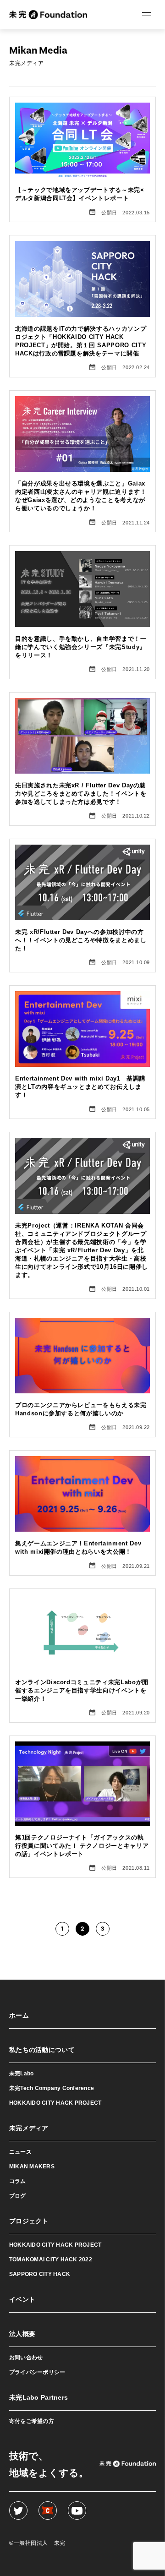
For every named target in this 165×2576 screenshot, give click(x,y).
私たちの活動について (42, 2050)
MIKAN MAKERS (32, 2167)
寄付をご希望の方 (32, 2421)
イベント (22, 2299)
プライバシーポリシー (37, 2372)
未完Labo (21, 2074)
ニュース (20, 2152)
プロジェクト (29, 2221)
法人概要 (22, 2334)
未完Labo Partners (38, 2397)
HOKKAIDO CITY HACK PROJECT (55, 2103)
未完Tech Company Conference (52, 2088)
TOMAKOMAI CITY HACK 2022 (51, 2259)
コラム (18, 2181)
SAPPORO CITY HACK (40, 2274)
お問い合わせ (26, 2358)
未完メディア (29, 2128)
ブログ (18, 2196)
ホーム (19, 2015)
